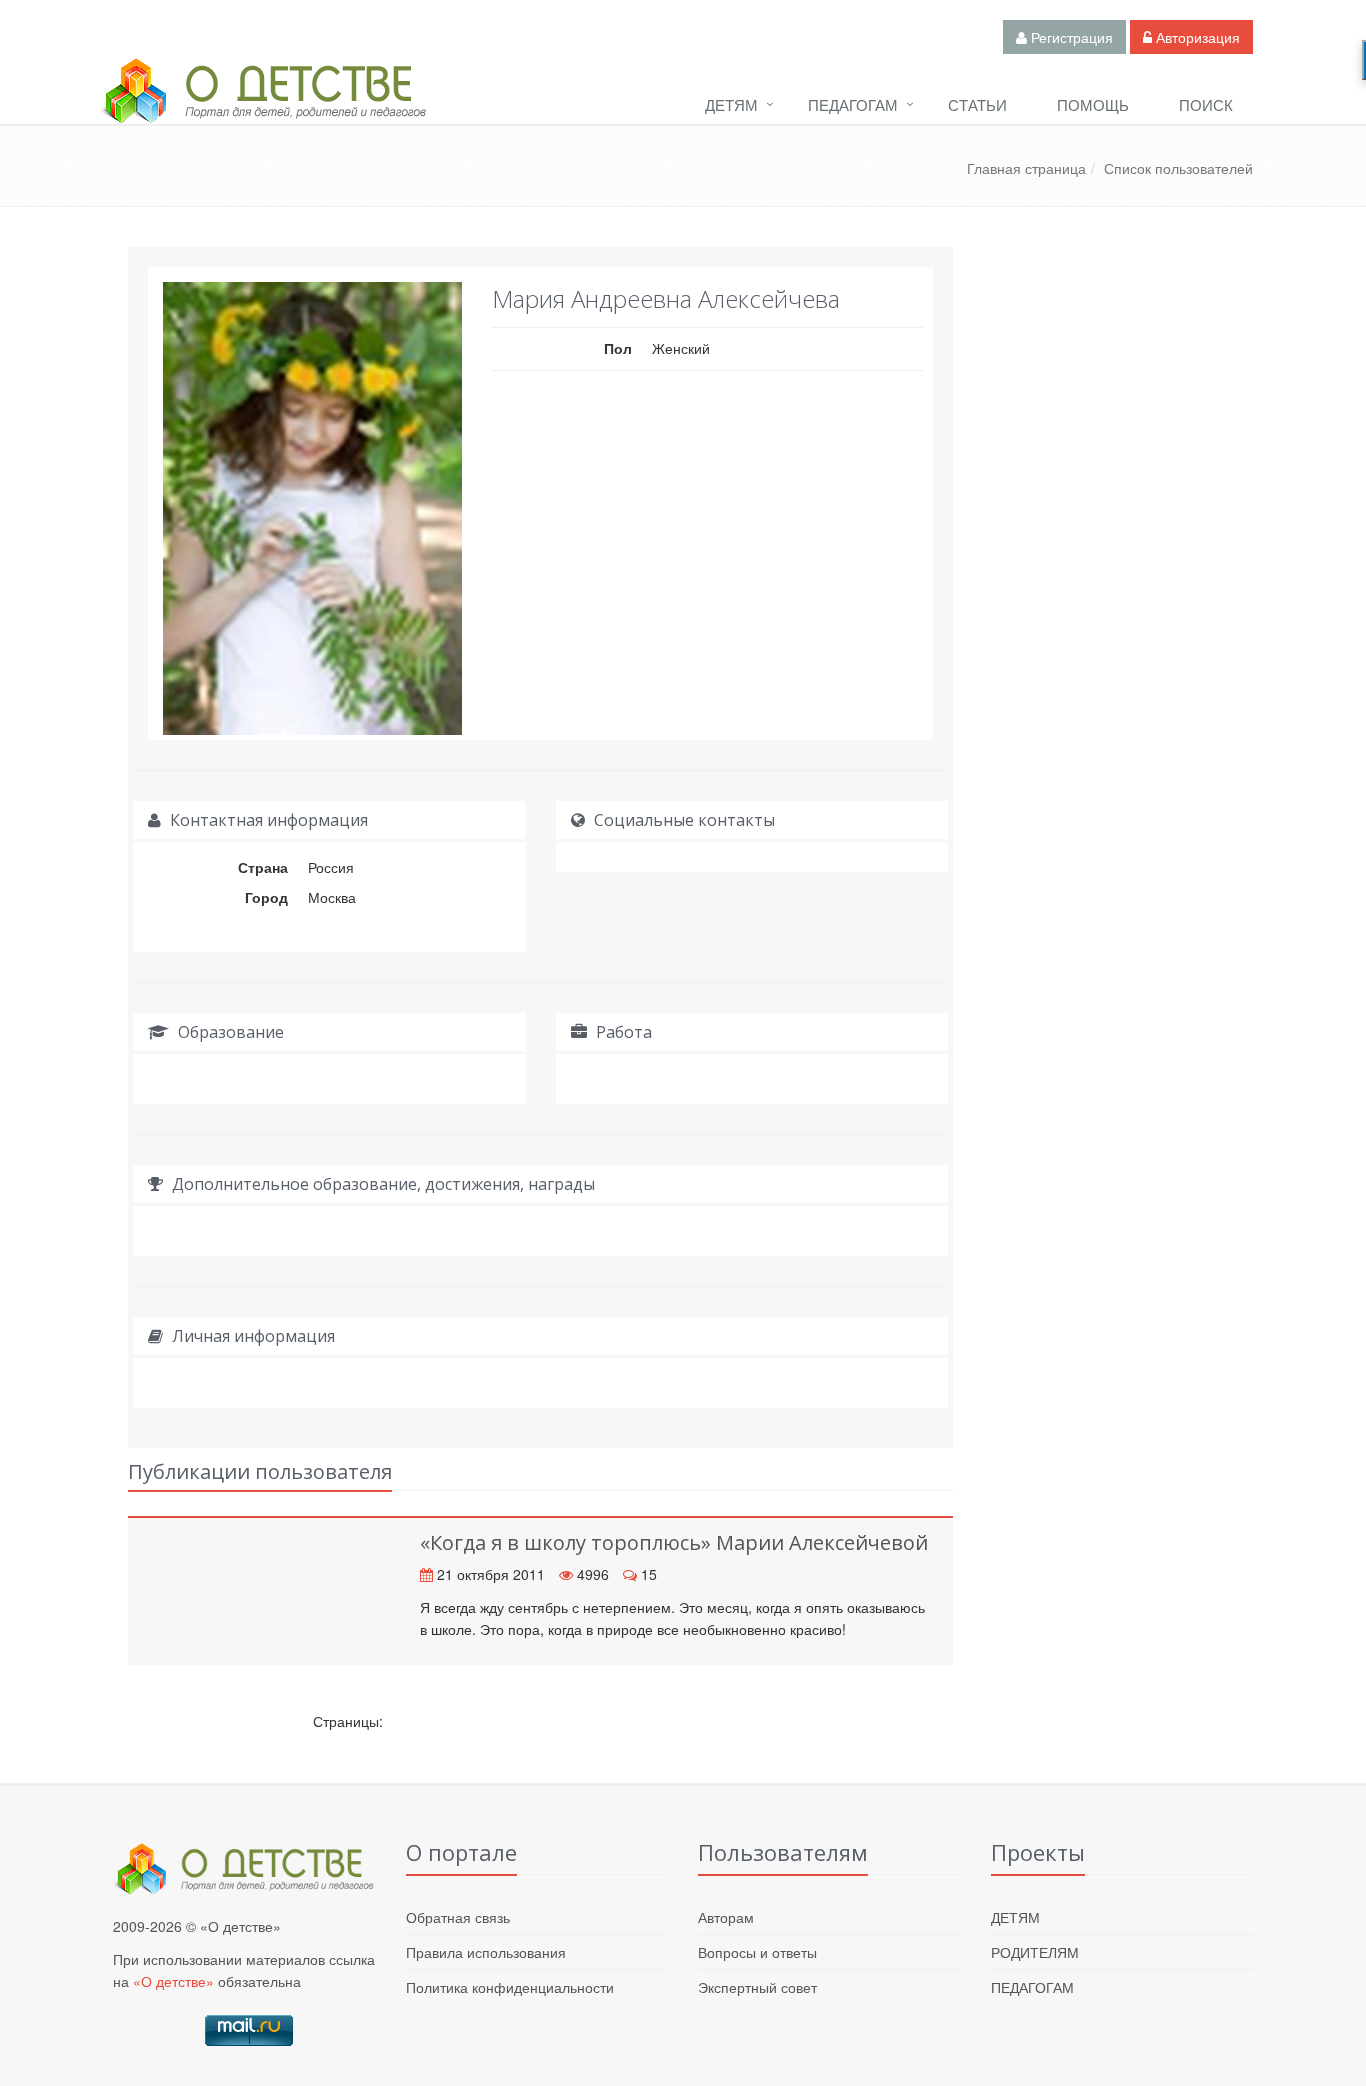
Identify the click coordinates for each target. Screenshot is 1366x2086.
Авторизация (1196, 37)
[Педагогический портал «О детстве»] (263, 109)
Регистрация (1070, 37)
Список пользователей (1178, 168)
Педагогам (853, 104)
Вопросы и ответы (757, 1952)
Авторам (726, 1917)
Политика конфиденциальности (510, 1987)
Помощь (1093, 104)
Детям (731, 104)
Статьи (977, 104)
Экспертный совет (757, 1987)
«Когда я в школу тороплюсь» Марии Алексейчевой (674, 1542)
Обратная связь (458, 1917)
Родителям (1035, 1952)
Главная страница (1026, 168)
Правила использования (486, 1952)
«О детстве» (173, 1981)
